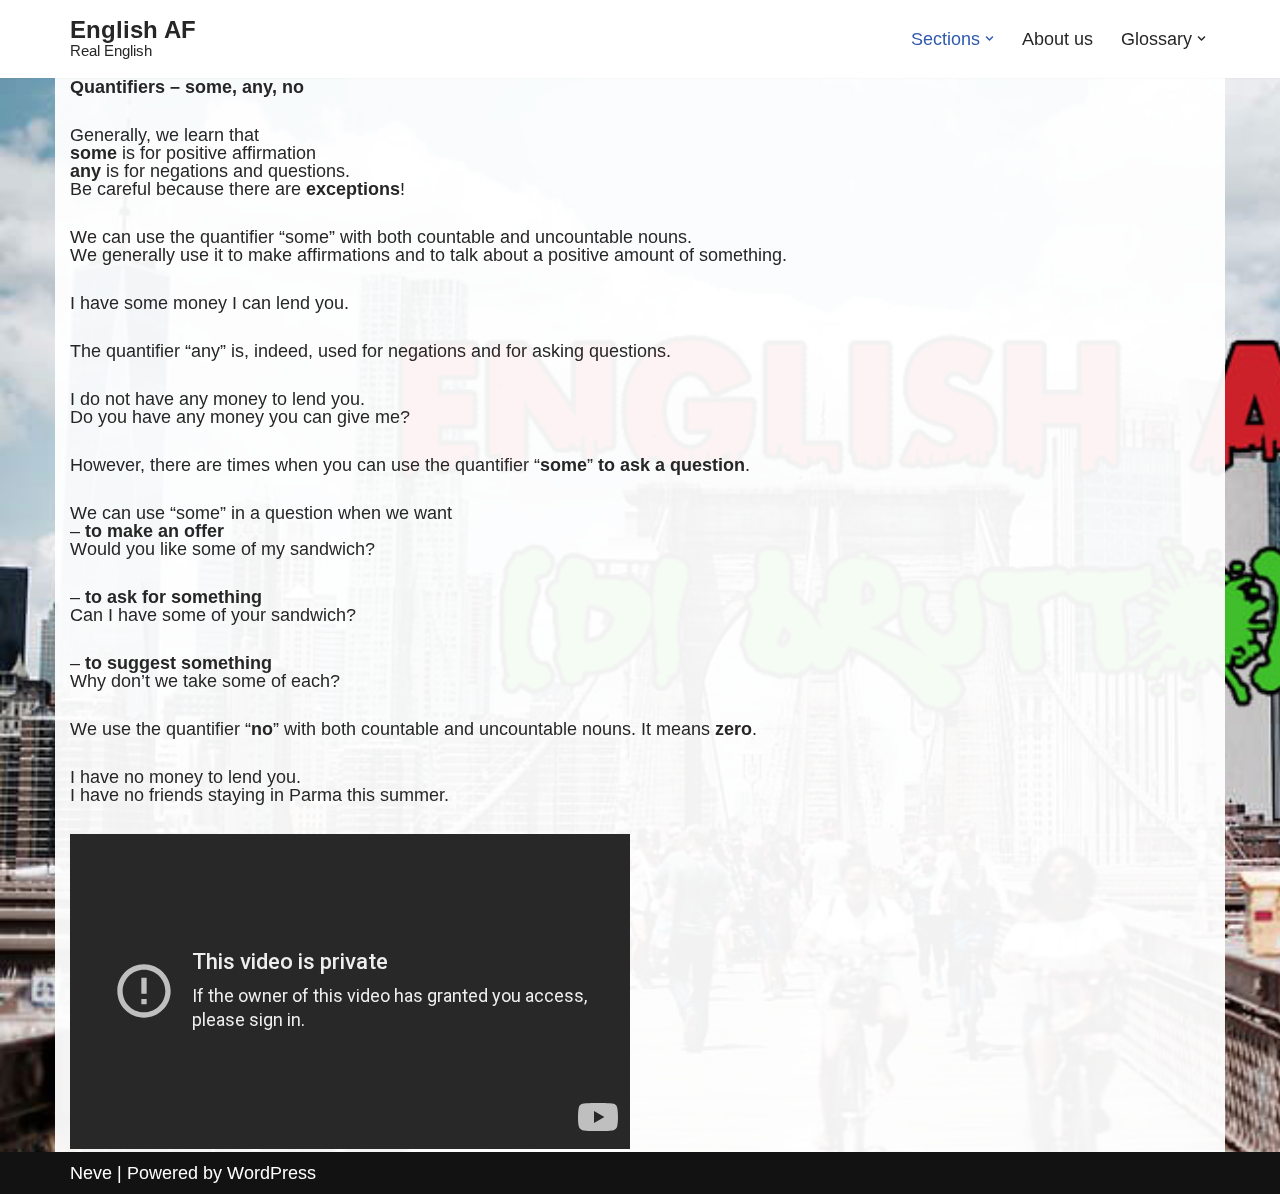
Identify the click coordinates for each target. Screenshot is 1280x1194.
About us (1057, 39)
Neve (91, 1173)
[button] (989, 38)
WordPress (271, 1173)
